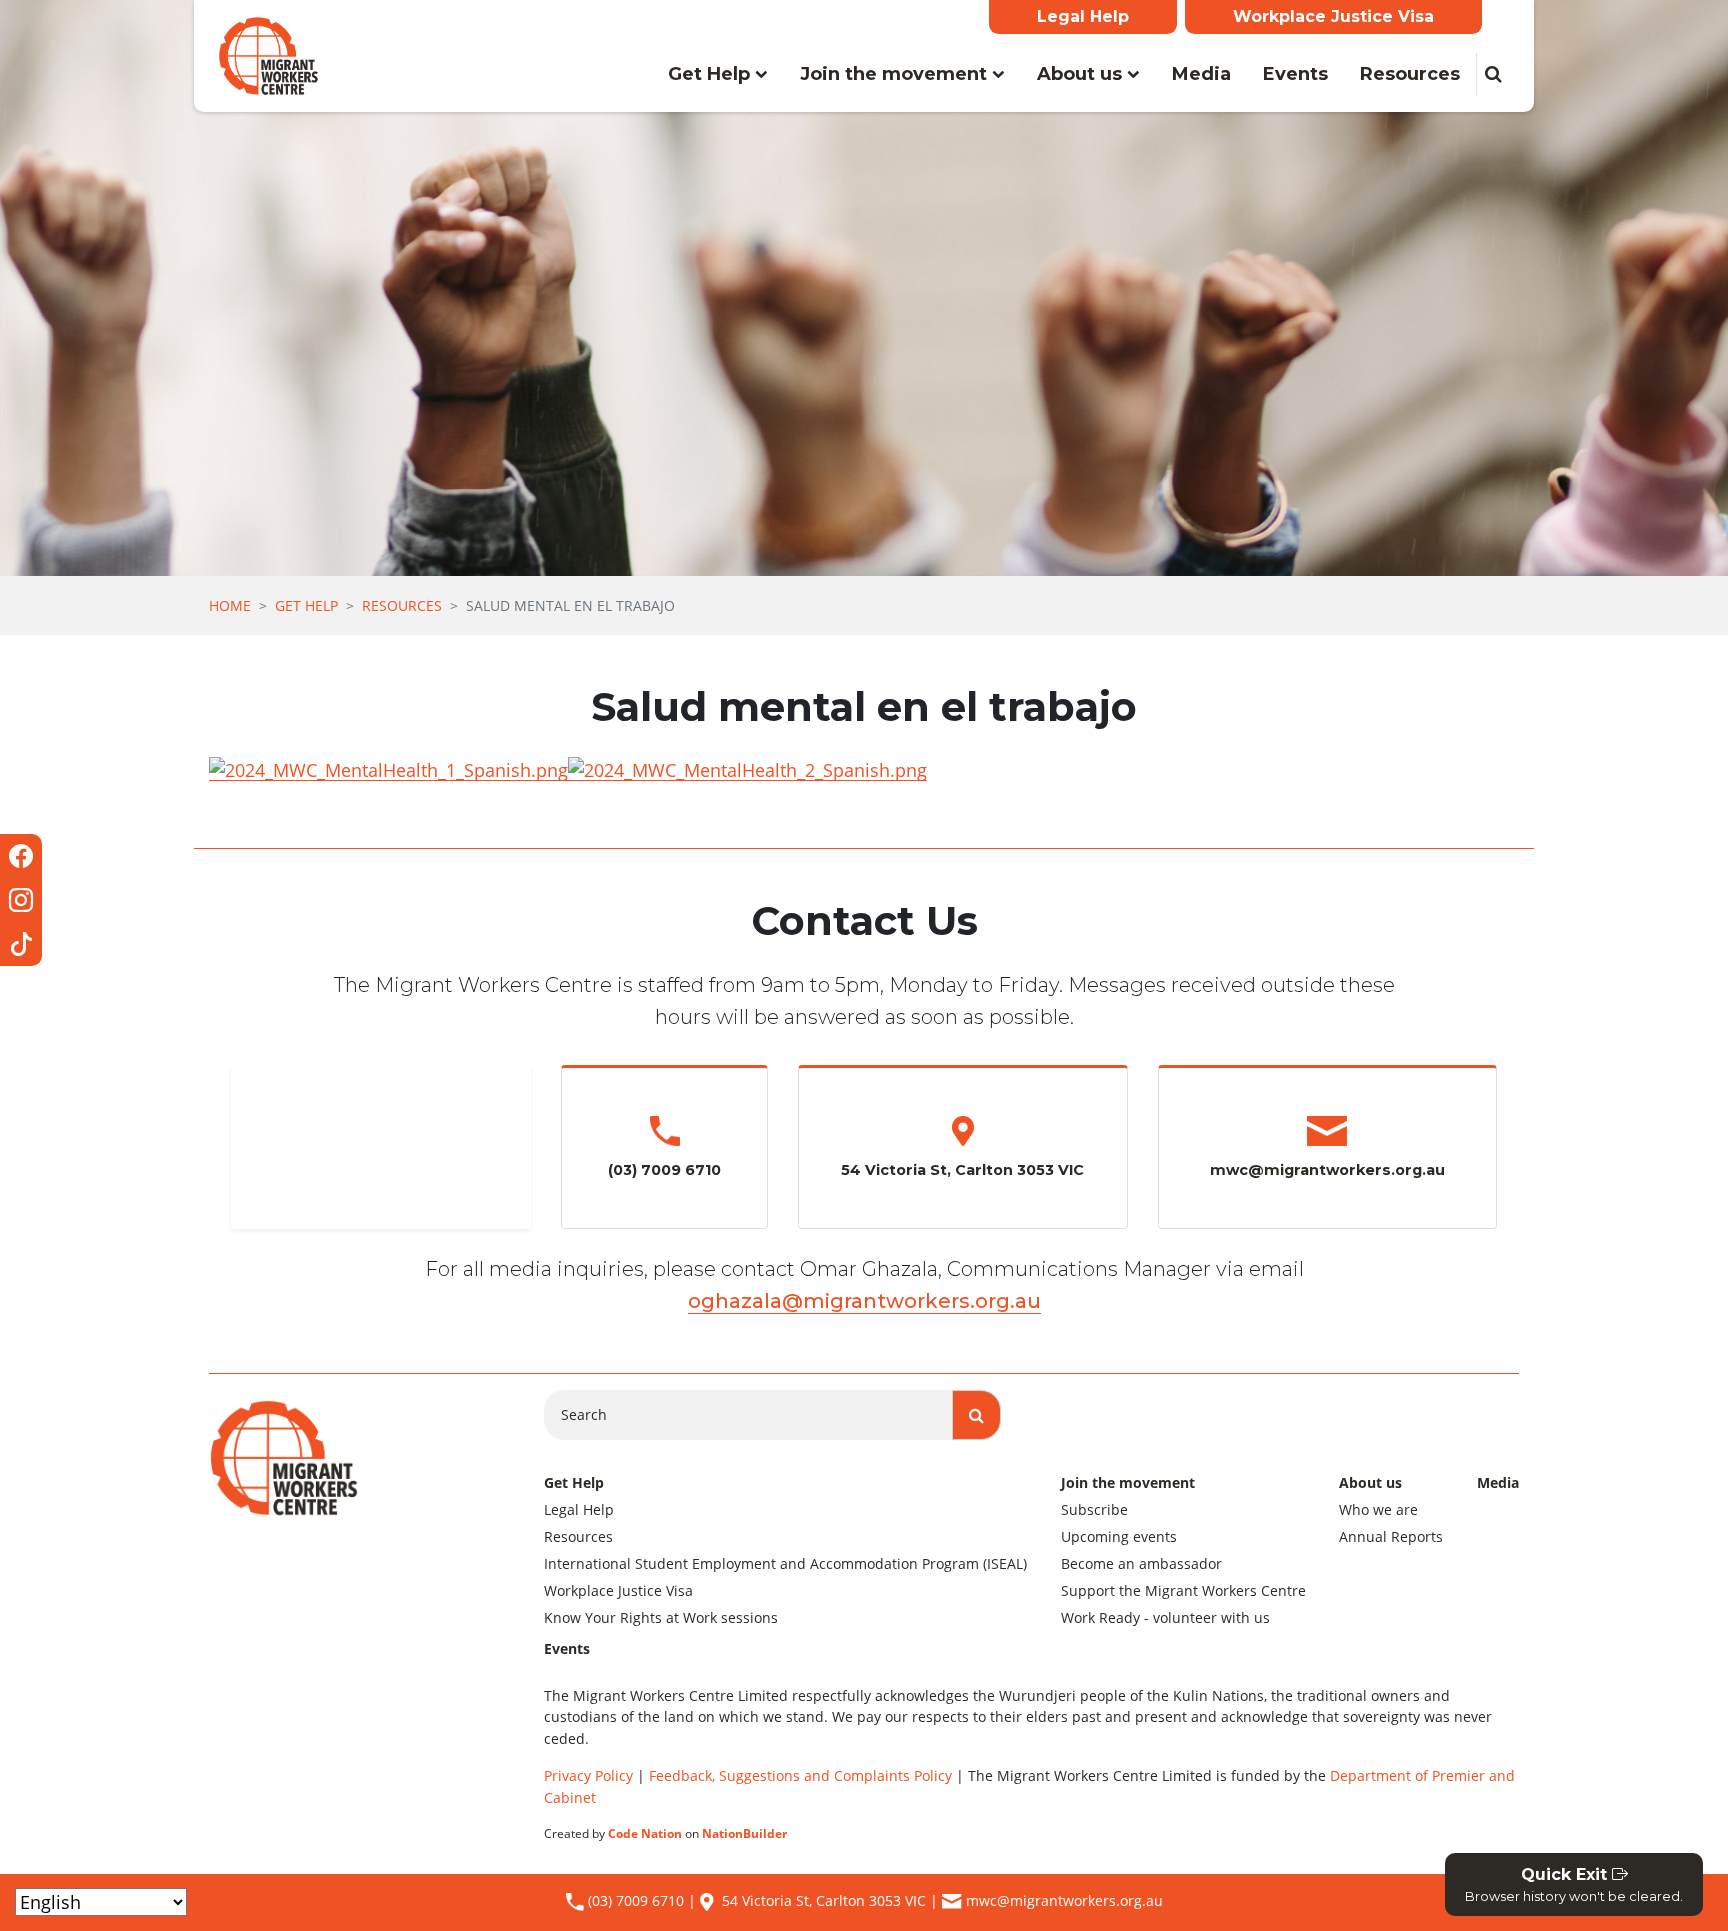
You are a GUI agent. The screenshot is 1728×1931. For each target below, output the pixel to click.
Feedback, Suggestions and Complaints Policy (800, 1775)
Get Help (306, 605)
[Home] (268, 56)
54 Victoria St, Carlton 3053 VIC (824, 1900)
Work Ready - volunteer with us (1165, 1617)
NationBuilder (744, 1833)
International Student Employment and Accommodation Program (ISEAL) (785, 1563)
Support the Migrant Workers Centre (1183, 1590)
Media (1201, 74)
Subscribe (1094, 1509)
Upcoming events (1119, 1536)
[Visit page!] (21, 856)
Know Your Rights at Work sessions (661, 1617)
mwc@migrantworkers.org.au (1064, 1900)
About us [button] (1082, 74)
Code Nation (645, 1833)
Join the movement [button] (896, 74)
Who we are (1378, 1509)
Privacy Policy (588, 1775)
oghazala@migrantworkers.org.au (864, 1301)
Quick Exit (1574, 1884)
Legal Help (1083, 16)
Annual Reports (1391, 1536)
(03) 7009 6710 (634, 1900)
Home (230, 605)
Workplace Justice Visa (1333, 16)
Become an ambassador (1141, 1563)
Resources (1410, 74)
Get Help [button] (726, 73)
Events (1295, 74)
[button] (1493, 74)
